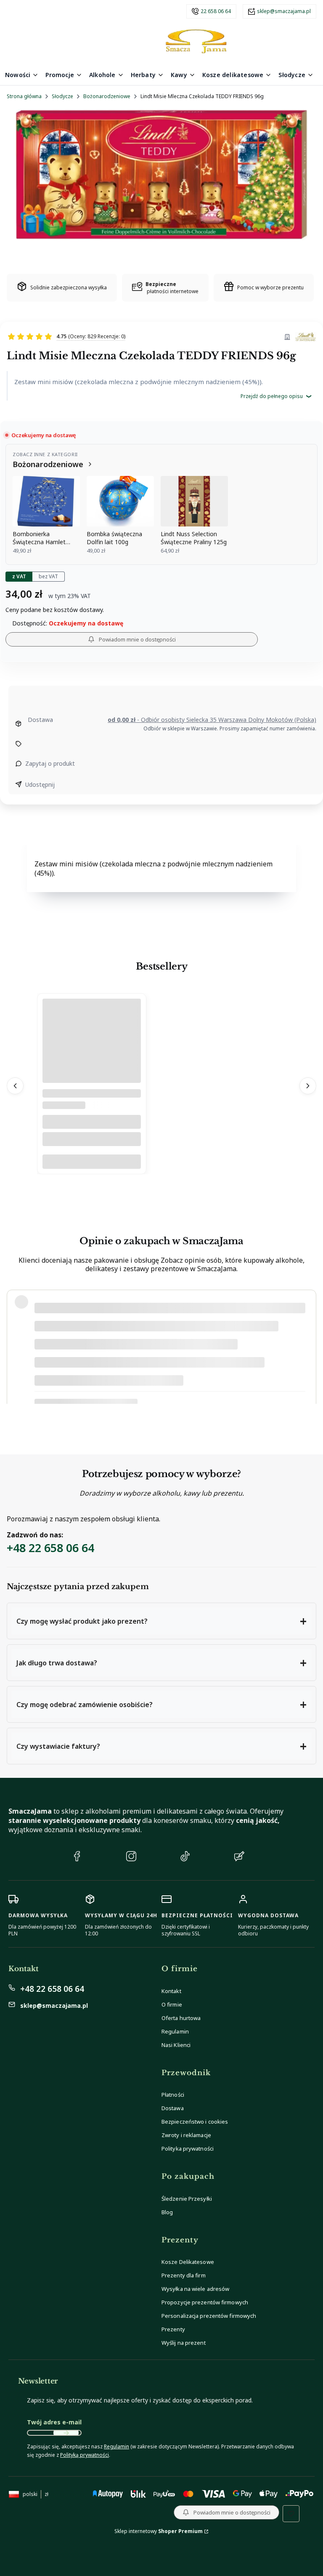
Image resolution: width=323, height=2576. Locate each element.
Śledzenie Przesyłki (187, 2199)
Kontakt (171, 1991)
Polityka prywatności (188, 2148)
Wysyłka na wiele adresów (195, 2289)
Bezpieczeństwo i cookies (195, 2122)
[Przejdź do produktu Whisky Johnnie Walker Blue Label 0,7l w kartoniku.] (92, 1062)
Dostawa (173, 2108)
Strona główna (24, 96)
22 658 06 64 (216, 11)
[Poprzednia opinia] (15, 1347)
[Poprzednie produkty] (15, 1086)
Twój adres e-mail (54, 2422)
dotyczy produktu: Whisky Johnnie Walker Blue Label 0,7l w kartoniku (122, 1389)
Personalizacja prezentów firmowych (209, 2316)
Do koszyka (92, 1162)
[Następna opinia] (308, 1347)
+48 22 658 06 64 (50, 1548)
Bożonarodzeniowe (107, 96)
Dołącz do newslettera (66, 2433)
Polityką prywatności (85, 2455)
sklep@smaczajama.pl (284, 11)
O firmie (172, 2004)
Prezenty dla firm (184, 2275)
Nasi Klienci (176, 2045)
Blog (167, 2212)
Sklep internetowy (159, 2531)
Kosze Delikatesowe (188, 2262)
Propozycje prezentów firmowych (205, 2302)
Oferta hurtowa (181, 2018)
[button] (161, 1621)
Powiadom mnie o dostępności (137, 639)
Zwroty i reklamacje (186, 2135)
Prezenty (173, 2329)
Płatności (173, 2095)
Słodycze (62, 96)
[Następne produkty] (308, 1086)
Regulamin (175, 2031)
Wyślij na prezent (184, 2343)
